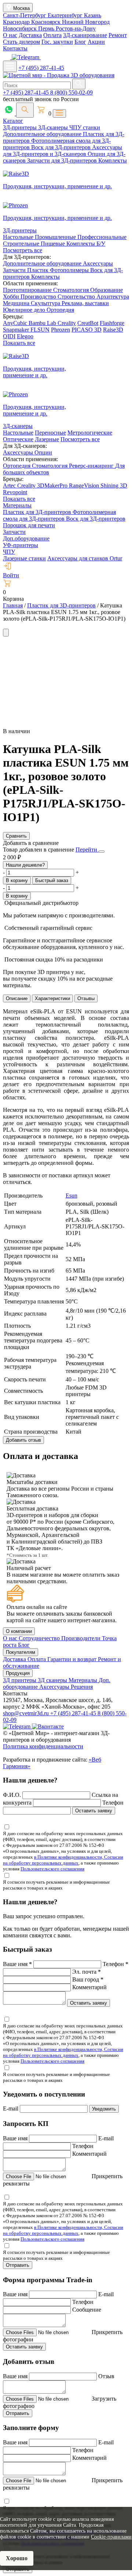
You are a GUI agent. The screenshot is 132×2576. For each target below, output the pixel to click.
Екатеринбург (66, 15)
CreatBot (88, 323)
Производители (82, 1638)
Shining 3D (114, 486)
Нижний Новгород (86, 22)
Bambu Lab (43, 323)
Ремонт (118, 35)
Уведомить (104, 2109)
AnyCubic (16, 323)
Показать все (19, 343)
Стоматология (72, 290)
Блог (80, 42)
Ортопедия (60, 310)
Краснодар (17, 22)
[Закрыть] (102, 852)
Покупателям (21, 1652)
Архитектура (113, 297)
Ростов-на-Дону (76, 28)
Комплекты (113, 160)
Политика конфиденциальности (43, 1746)
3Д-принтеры (21, 127)
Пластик (38, 270)
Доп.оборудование (26, 538)
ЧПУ (9, 552)
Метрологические (90, 433)
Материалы (17, 505)
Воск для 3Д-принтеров (62, 147)
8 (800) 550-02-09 (71, 92)
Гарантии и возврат (73, 1659)
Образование (107, 290)
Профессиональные (102, 237)
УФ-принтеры (21, 545)
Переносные (50, 433)
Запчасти (15, 270)
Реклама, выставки (85, 303)
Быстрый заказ (52, 880)
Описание (17, 998)
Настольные (19, 237)
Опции (43, 452)
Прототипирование (28, 290)
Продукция (18, 1673)
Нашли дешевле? (25, 865)
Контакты (15, 48)
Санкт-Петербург (25, 15)
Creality (67, 323)
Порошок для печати (29, 525)
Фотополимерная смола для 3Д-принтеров (59, 515)
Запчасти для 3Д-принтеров (63, 160)
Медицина (17, 303)
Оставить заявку (94, 1811)
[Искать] (79, 84)
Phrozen (60, 330)
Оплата (52, 35)
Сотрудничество (40, 1638)
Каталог (13, 121)
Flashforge (112, 323)
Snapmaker (17, 330)
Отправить (18, 2265)
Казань (93, 15)
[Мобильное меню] (10, 66)
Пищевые (54, 244)
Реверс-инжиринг (92, 466)
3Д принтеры (20, 1680)
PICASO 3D (87, 330)
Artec (10, 486)
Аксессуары (98, 263)
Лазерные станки (24, 558)
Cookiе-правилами (111, 2537)
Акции (96, 42)
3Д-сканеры (54, 127)
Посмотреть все (23, 250)
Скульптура (46, 303)
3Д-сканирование (85, 35)
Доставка (30, 35)
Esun (71, 1196)
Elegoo (25, 336)
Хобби (12, 297)
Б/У (101, 244)
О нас (10, 35)
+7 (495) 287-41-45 (41, 68)
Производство (39, 297)
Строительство (77, 297)
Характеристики (52, 998)
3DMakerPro (53, 486)
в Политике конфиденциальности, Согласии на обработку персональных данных (63, 1860)
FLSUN (40, 330)
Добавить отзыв (23, 1440)
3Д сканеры (53, 1680)
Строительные (22, 244)
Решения (82, 1687)
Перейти (87, 850)
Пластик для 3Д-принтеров (38, 512)
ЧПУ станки (85, 127)
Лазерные (47, 439)
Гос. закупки (57, 42)
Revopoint (15, 492)
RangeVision (85, 486)
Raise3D (113, 330)
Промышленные (56, 237)
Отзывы (86, 998)
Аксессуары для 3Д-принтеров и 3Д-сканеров (63, 151)
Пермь (47, 28)
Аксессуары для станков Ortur (85, 558)
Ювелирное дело (25, 310)
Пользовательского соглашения (52, 1869)
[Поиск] (25, 110)
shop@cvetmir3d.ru (27, 1713)
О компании (19, 1631)
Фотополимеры (70, 270)
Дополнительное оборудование (43, 134)
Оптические (18, 439)
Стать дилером (21, 42)
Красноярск (47, 22)
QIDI (9, 336)
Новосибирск (21, 28)
